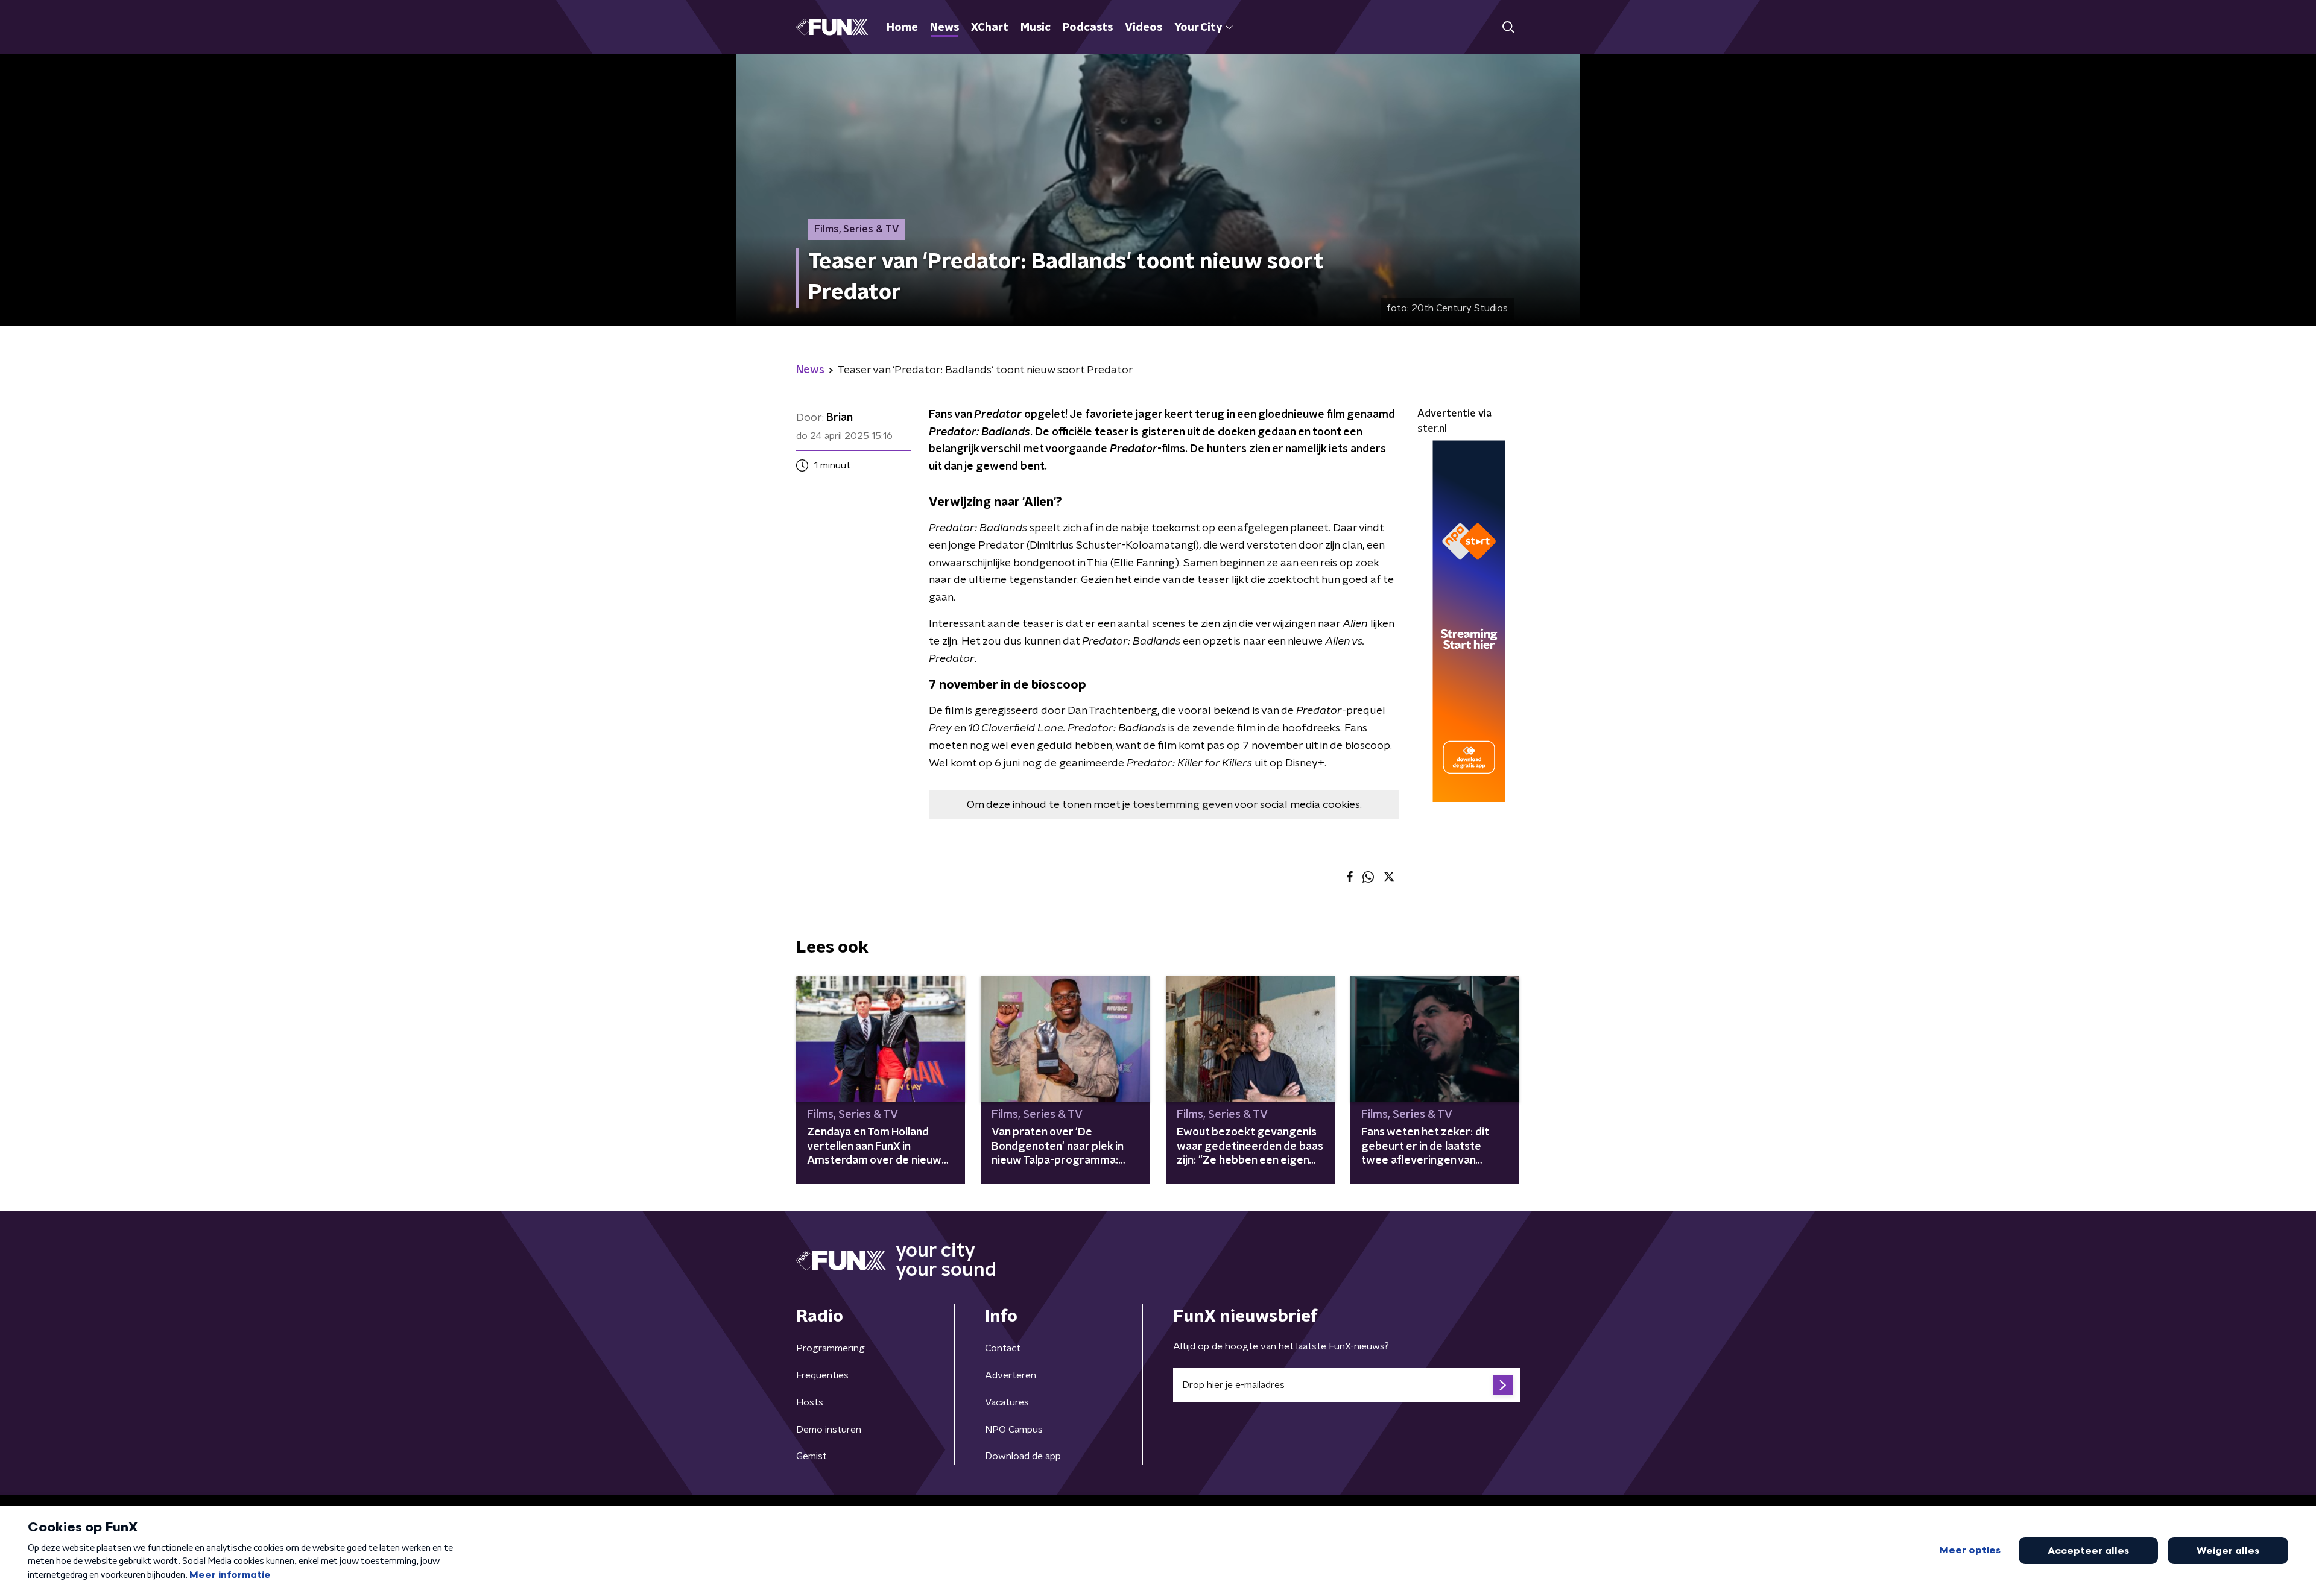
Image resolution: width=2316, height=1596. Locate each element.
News (944, 28)
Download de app (1023, 1456)
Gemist (812, 1456)
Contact (1003, 1348)
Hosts (810, 1402)
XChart (990, 28)
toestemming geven (1182, 805)
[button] (1508, 27)
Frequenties (822, 1375)
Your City (1198, 28)
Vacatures (1007, 1402)
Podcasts (1088, 28)
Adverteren (1011, 1375)
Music (1036, 28)
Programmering (831, 1348)
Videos (1144, 28)
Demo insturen (829, 1430)
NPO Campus (1014, 1430)
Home (902, 28)
